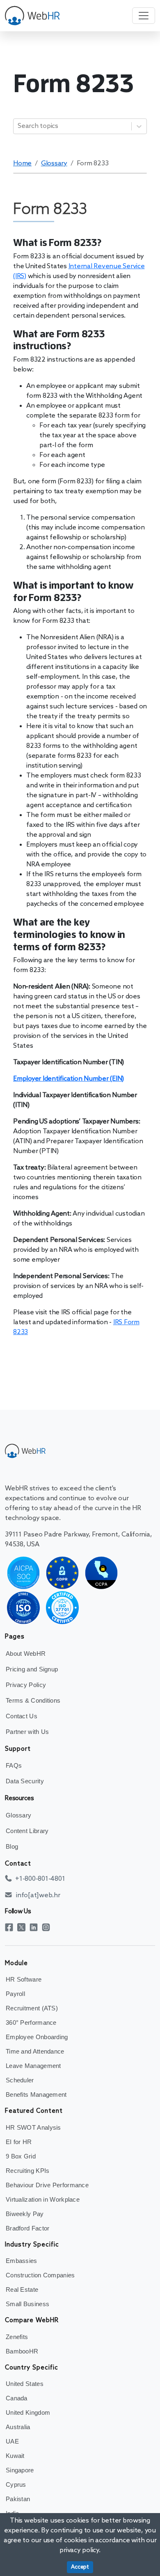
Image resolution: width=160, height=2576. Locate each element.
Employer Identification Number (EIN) (69, 1079)
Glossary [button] (54, 164)
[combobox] (18, 126)
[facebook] (11, 1927)
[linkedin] (36, 1927)
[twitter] (23, 1927)
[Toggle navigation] (144, 16)
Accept (80, 2567)
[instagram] (48, 1927)
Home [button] (22, 164)
